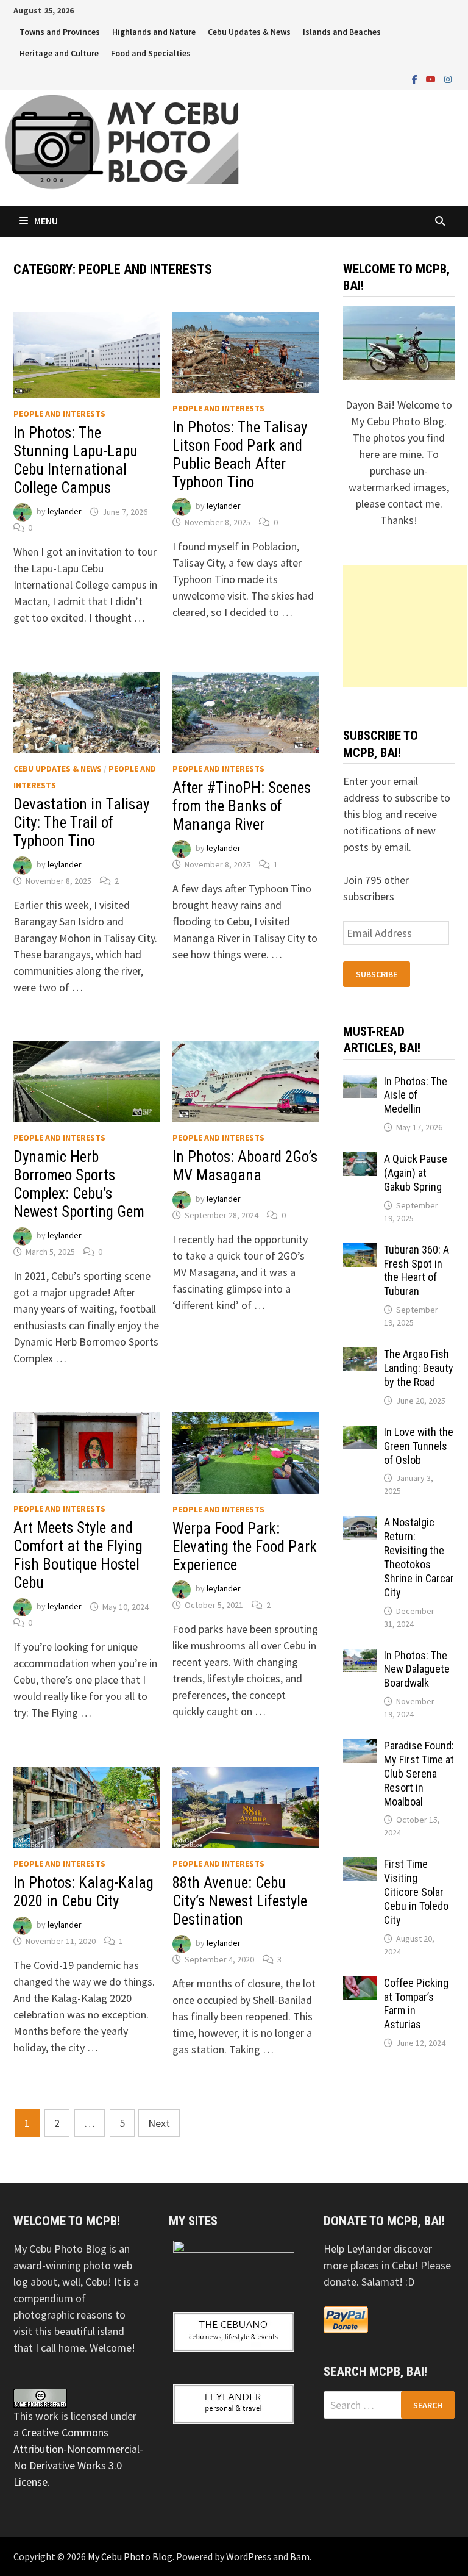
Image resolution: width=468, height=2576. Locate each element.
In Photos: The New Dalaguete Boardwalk (417, 1669)
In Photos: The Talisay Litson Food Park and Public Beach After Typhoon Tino (240, 455)
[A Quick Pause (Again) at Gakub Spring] (360, 1161)
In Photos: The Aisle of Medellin (416, 1095)
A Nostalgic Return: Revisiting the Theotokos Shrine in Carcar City (419, 1557)
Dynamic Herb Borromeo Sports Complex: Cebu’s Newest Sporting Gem (79, 1184)
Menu (46, 221)
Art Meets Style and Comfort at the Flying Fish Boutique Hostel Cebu (78, 1555)
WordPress (249, 2556)
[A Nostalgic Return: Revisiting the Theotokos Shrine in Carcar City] (360, 1524)
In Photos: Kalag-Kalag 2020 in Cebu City (83, 1892)
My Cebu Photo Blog (130, 2556)
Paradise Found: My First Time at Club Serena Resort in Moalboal (419, 1773)
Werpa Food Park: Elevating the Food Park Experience (245, 1547)
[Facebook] (416, 78)
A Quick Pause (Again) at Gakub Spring (416, 1173)
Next (159, 2123)
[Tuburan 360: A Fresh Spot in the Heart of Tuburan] (360, 1251)
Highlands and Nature (154, 32)
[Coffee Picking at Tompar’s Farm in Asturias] (360, 1985)
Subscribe (377, 974)
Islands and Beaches (342, 32)
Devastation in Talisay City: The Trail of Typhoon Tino (81, 823)
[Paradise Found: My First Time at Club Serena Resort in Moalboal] (360, 1747)
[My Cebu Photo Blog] (122, 141)
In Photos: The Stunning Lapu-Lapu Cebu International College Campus (76, 460)
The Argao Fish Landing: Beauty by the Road (419, 1368)
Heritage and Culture (59, 53)
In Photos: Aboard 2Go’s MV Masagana (245, 1166)
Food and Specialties (151, 53)
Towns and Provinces (60, 32)
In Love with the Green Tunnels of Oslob (419, 1446)
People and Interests (59, 414)
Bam (300, 2556)
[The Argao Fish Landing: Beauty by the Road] (360, 1356)
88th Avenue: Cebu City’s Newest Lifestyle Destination (240, 1901)
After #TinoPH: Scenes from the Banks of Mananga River (242, 806)
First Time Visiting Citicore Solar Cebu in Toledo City (416, 1892)
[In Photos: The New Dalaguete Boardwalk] (360, 1657)
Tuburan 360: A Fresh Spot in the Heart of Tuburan (417, 1271)
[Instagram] (448, 78)
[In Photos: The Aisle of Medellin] (360, 1083)
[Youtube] (432, 78)
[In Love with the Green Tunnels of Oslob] (360, 1434)
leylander (65, 512)
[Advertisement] (405, 626)
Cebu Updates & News (249, 32)
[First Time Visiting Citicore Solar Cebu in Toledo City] (360, 1866)
